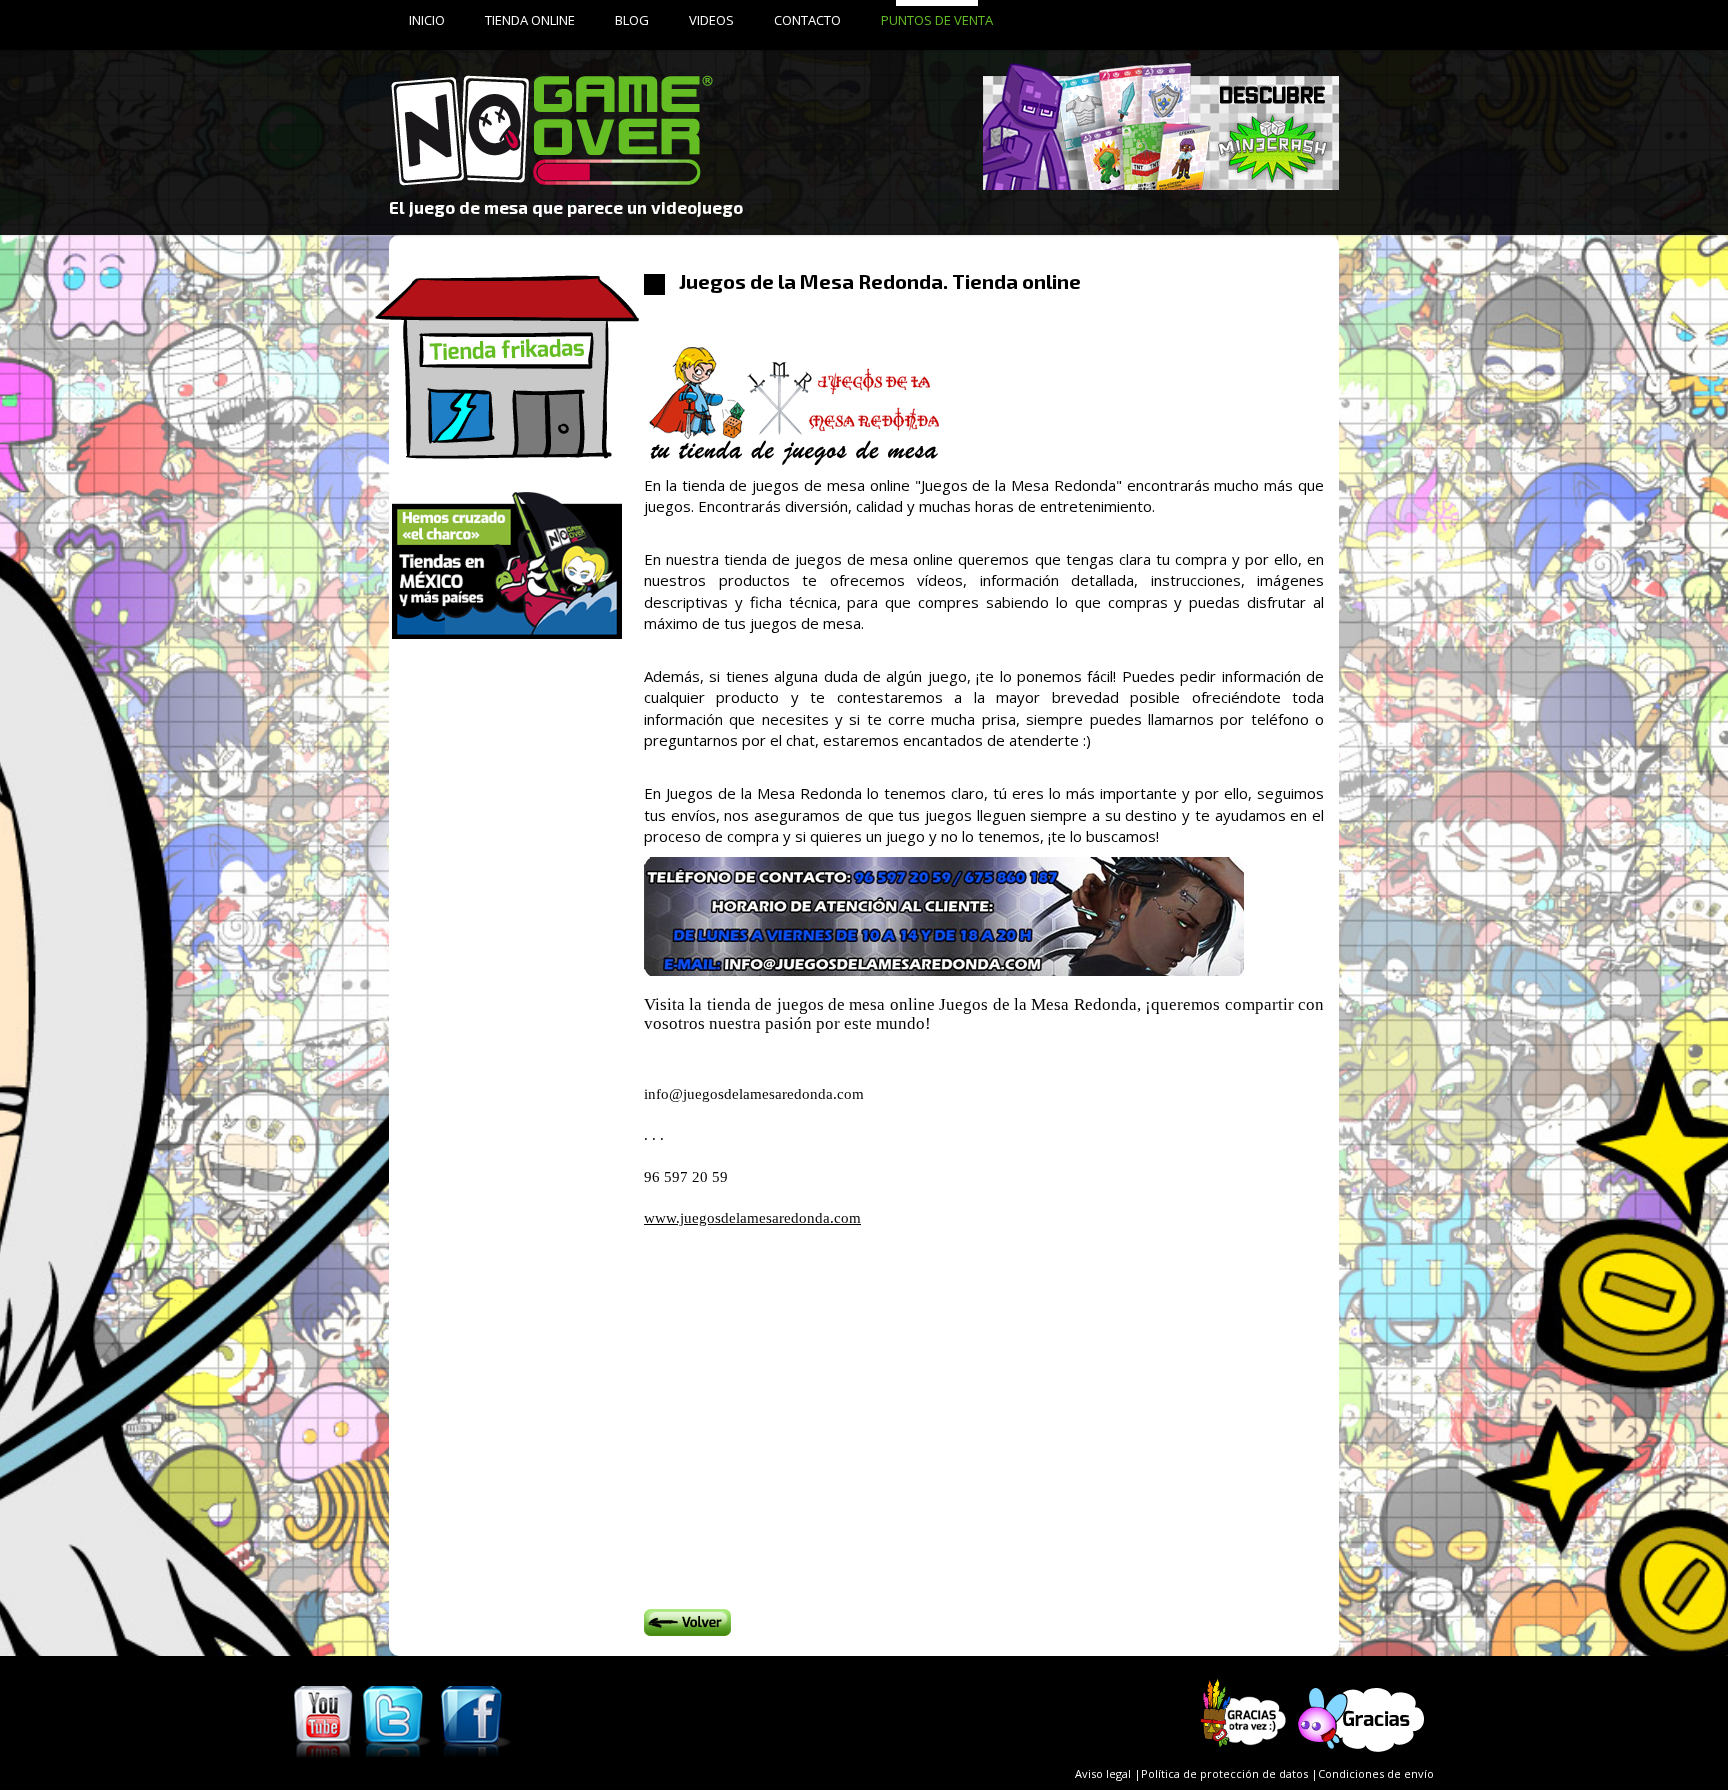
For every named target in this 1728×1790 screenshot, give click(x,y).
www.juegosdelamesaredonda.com (752, 1218)
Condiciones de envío (1376, 1773)
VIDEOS (711, 20)
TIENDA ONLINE (530, 20)
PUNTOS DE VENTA (937, 20)
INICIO (427, 20)
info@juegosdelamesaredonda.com (754, 1094)
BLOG (632, 20)
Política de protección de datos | (1229, 1773)
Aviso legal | (1108, 1773)
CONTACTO (807, 20)
